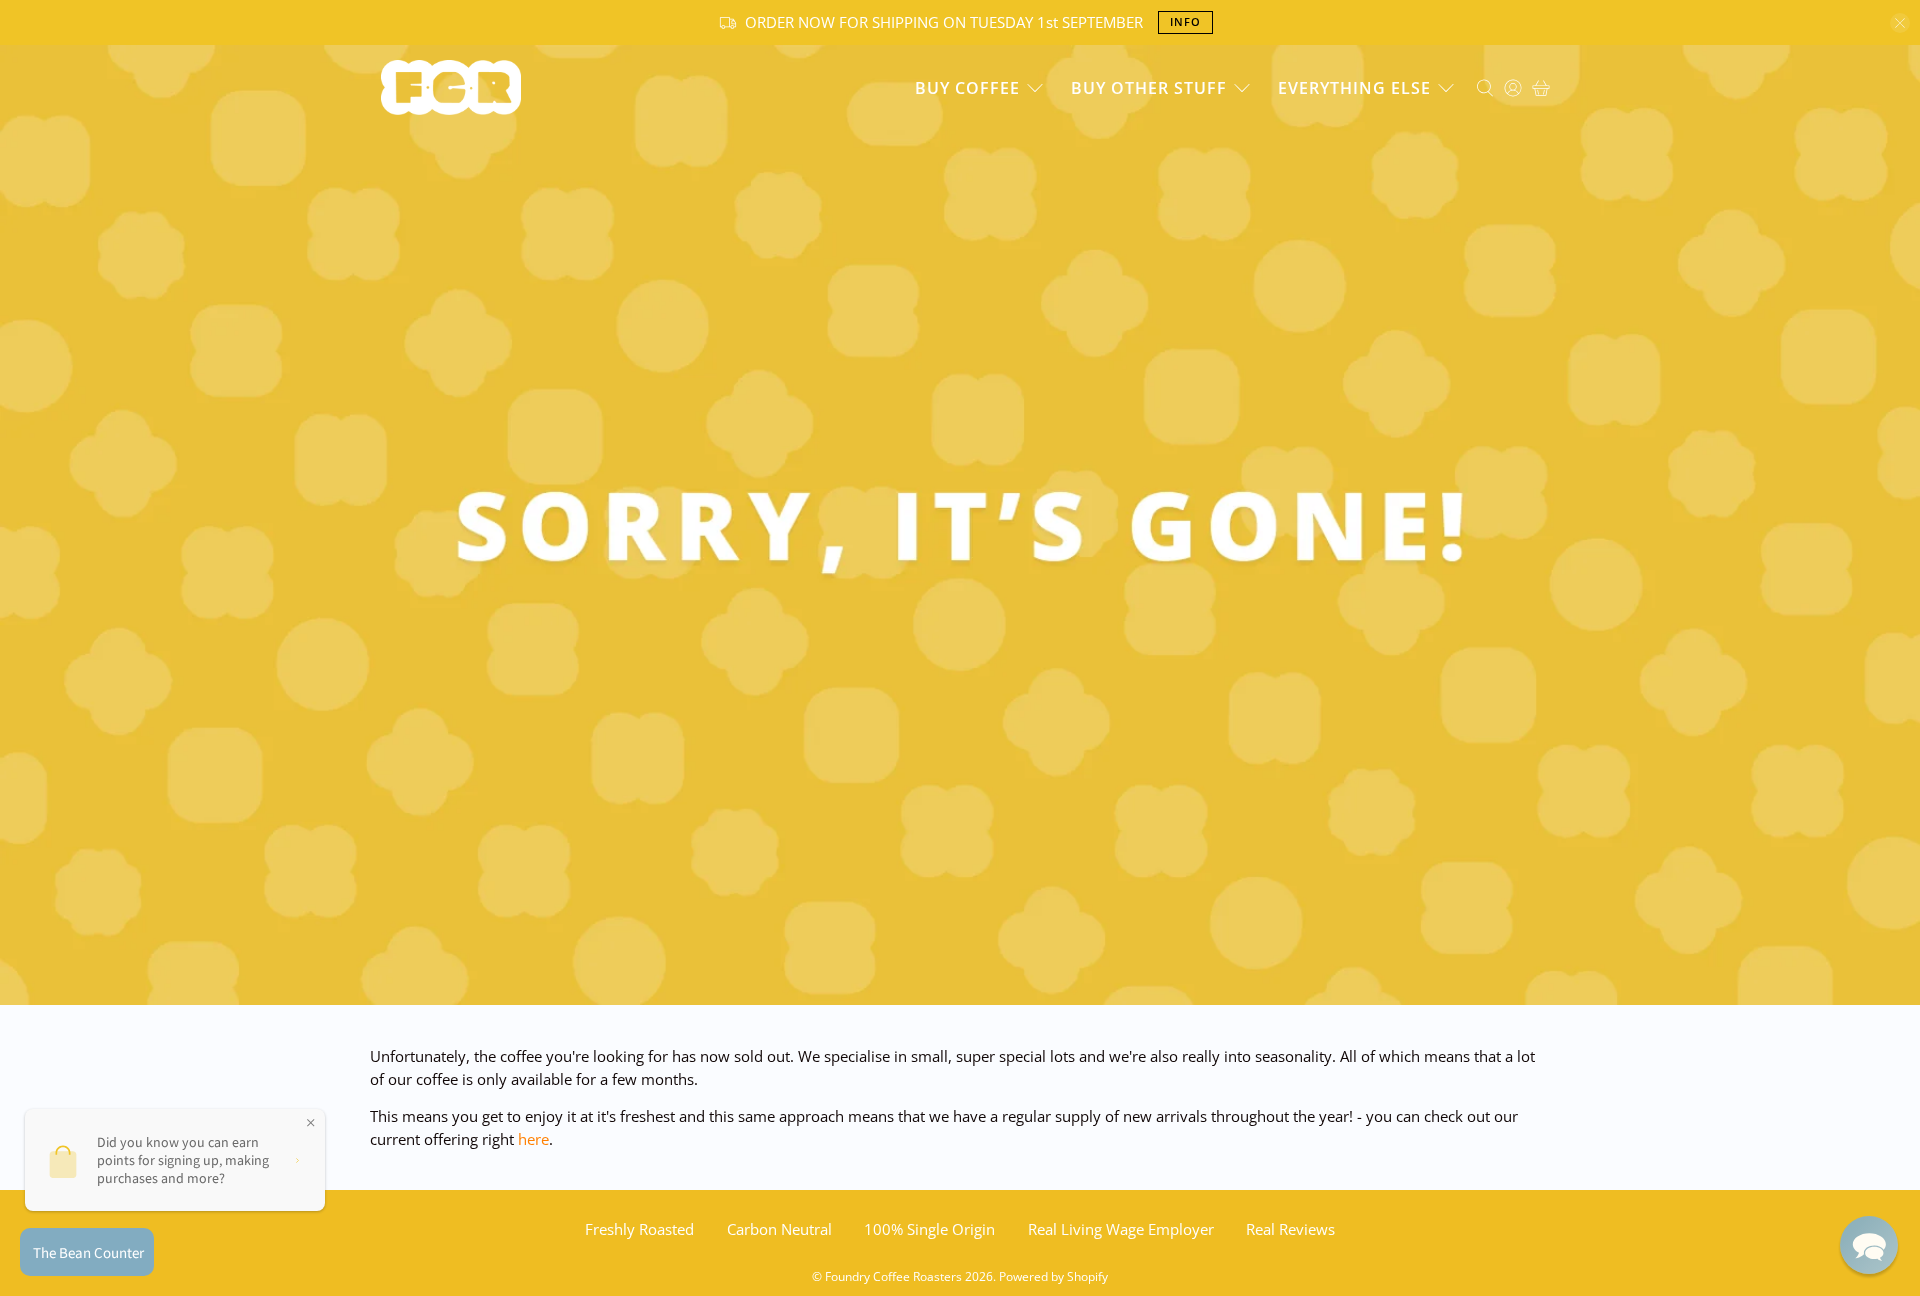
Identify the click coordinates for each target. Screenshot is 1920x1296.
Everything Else (1354, 88)
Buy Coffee (967, 88)
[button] (1869, 1245)
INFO (1185, 21)
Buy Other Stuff (1149, 88)
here (533, 1139)
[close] (1900, 23)
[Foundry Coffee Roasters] (451, 87)
